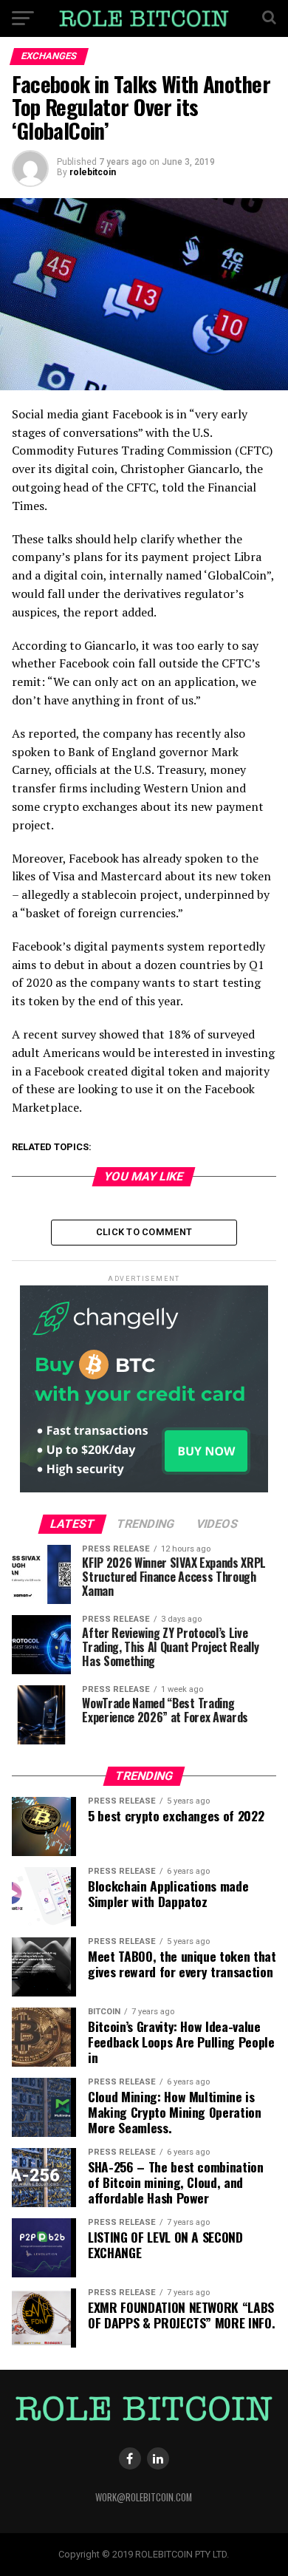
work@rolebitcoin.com (144, 2497)
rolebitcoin (93, 172)
